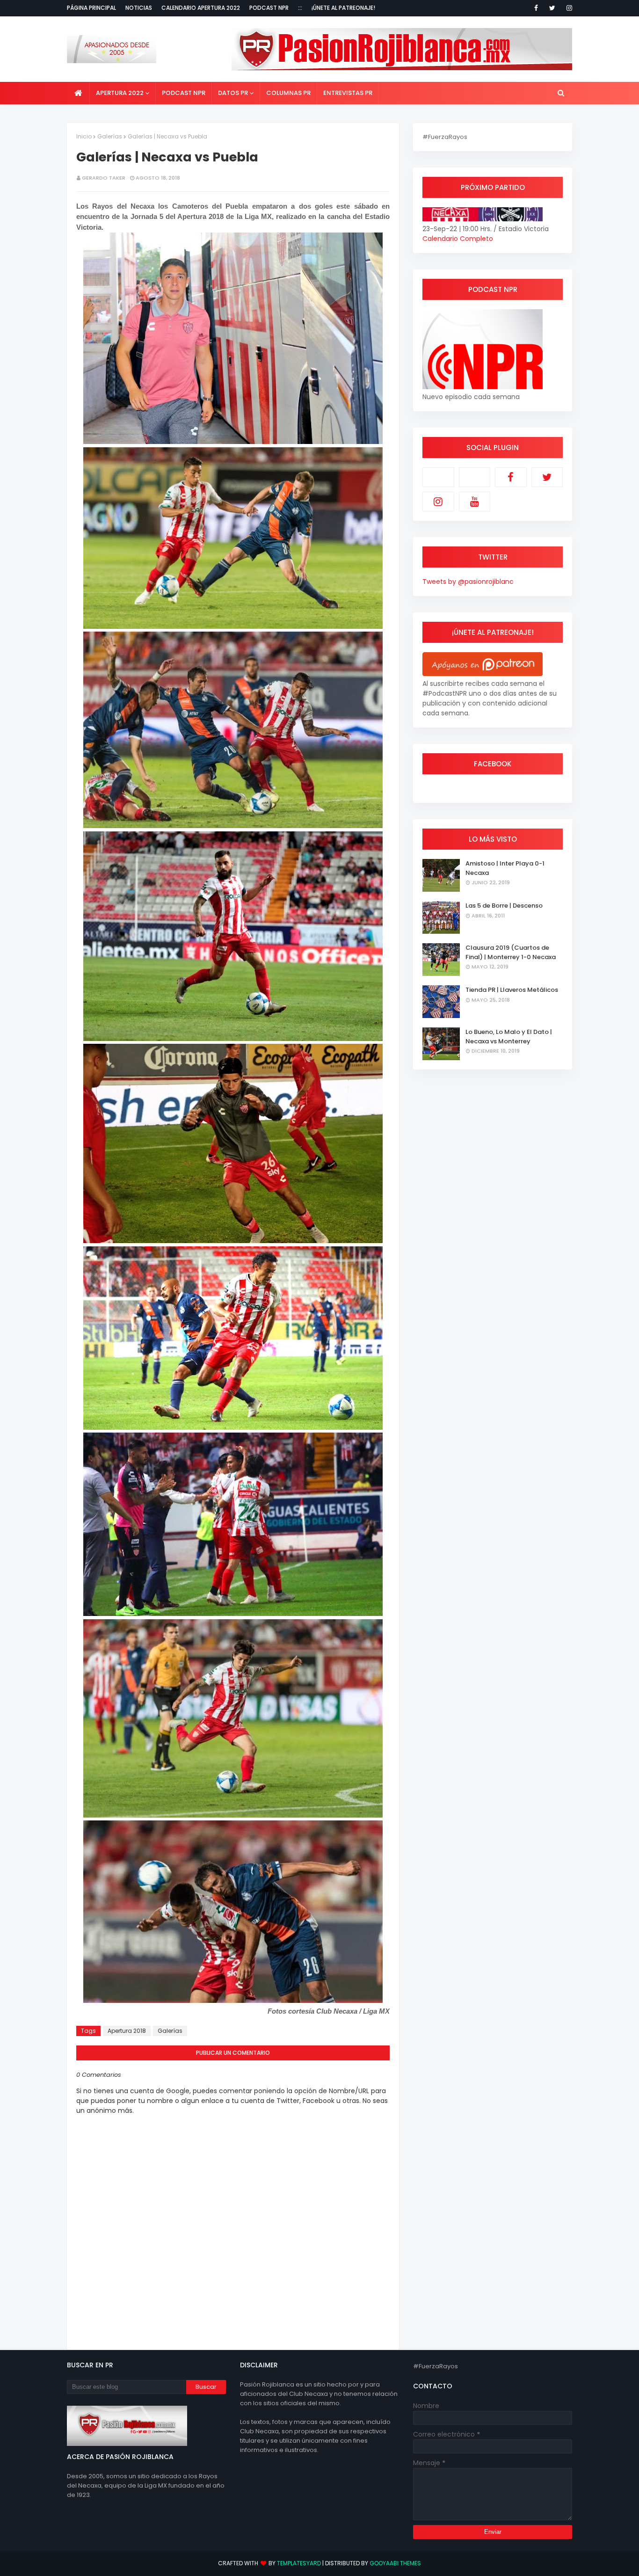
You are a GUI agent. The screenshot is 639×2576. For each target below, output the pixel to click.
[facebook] (536, 8)
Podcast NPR (269, 8)
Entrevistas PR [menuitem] (348, 93)
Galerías (110, 136)
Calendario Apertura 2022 (201, 8)
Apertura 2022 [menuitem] (120, 93)
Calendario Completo (458, 239)
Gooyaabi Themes (395, 2563)
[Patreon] (438, 477)
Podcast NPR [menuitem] (184, 93)
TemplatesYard (299, 2563)
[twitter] (552, 8)
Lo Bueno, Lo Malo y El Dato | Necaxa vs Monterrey (509, 1037)
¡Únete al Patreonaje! (343, 8)
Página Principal (91, 8)
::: (300, 8)
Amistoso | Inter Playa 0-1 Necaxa (505, 868)
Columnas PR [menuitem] (288, 93)
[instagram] (568, 8)
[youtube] (475, 502)
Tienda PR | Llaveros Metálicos (512, 990)
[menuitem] (78, 93)
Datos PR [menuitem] (233, 93)
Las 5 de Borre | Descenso (504, 906)
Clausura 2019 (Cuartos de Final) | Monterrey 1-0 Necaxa (511, 952)
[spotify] (475, 477)
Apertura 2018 (127, 2031)
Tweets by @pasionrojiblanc (468, 582)
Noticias (139, 8)
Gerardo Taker (104, 178)
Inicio (84, 136)
